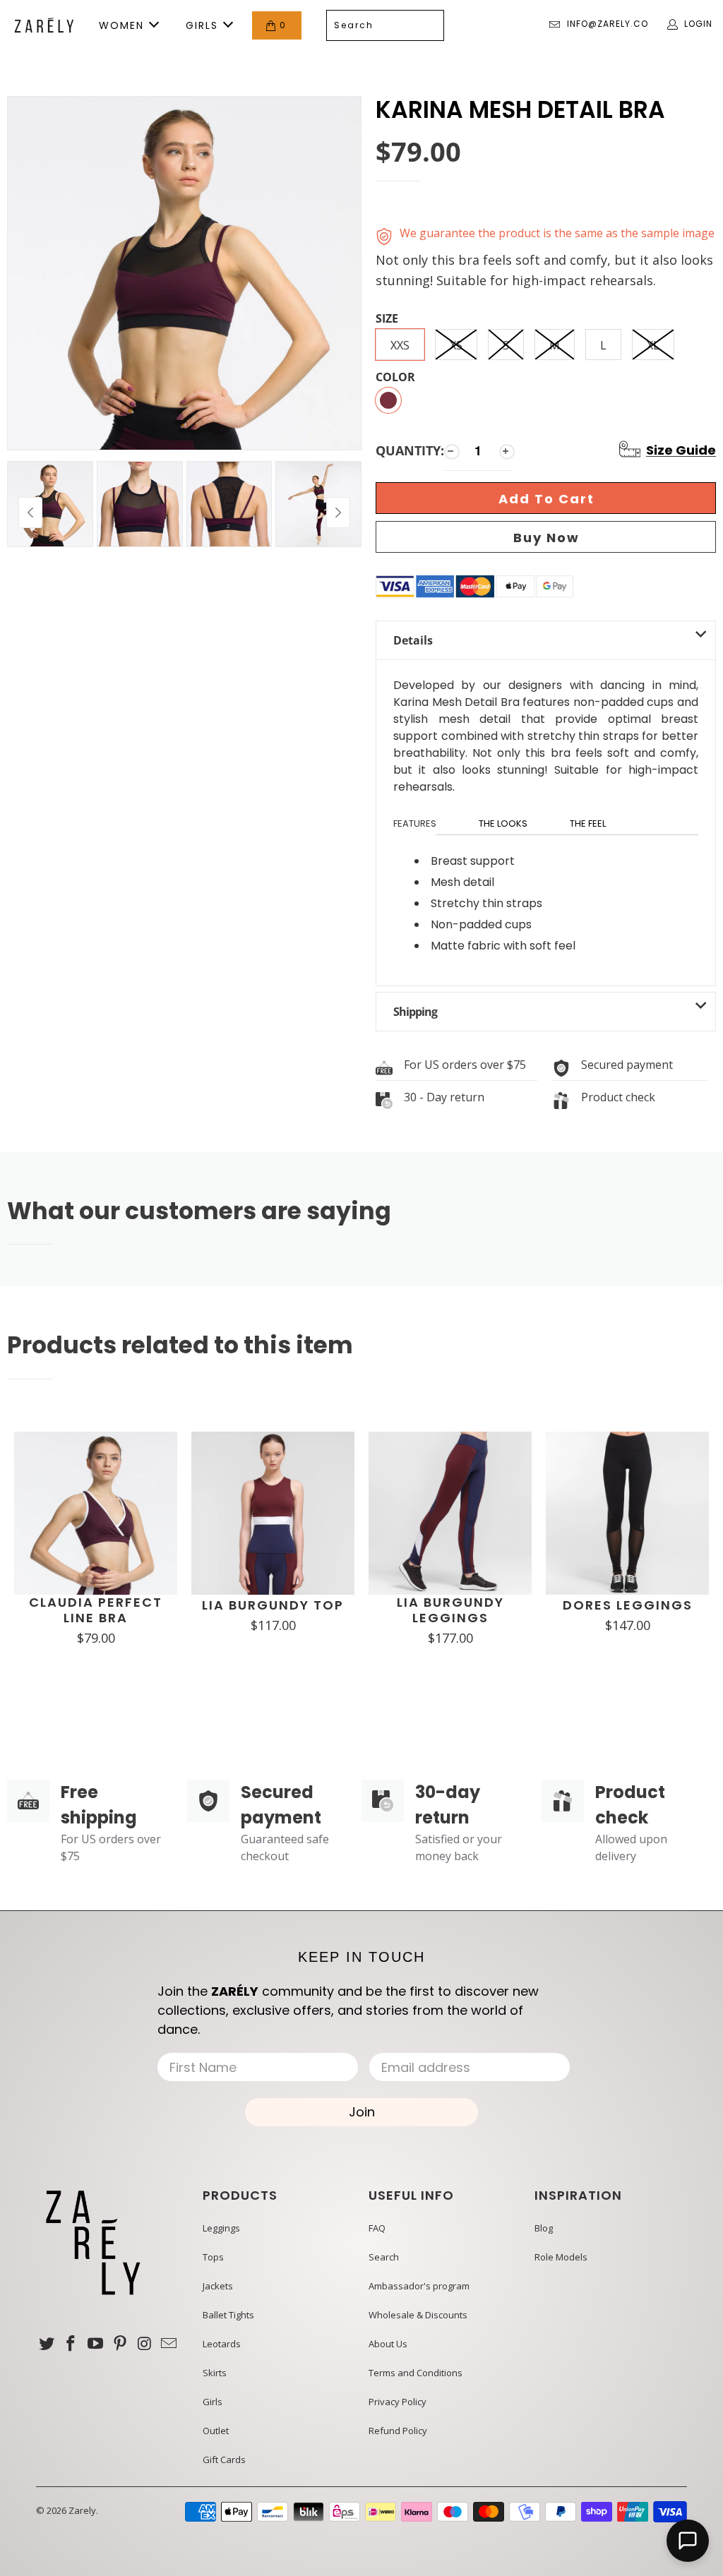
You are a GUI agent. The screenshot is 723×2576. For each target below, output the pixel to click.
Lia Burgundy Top (273, 1605)
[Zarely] (44, 25)
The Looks (503, 823)
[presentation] (338, 513)
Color (395, 378)
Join (362, 2112)
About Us (388, 2344)
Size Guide (681, 450)
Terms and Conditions (416, 2373)
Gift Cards (224, 2460)
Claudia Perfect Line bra (96, 1610)
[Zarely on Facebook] (71, 2344)
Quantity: (410, 450)
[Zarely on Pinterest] (120, 2344)
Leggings (221, 2228)
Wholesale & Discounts (418, 2315)
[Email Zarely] (169, 2344)
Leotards (222, 2344)
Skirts (215, 2373)
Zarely (82, 2510)
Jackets (218, 2286)
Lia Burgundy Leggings (450, 1610)
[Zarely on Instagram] (145, 2344)
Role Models (561, 2257)
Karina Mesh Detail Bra (520, 110)
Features (415, 823)
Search (384, 2257)
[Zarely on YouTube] (96, 2344)
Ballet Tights (228, 2315)
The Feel (588, 823)
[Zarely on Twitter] (47, 2344)
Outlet (216, 2431)
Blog (544, 2228)
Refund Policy (398, 2431)
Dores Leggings (628, 1605)
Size (387, 319)
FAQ (377, 2228)
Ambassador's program (419, 2286)
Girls (213, 2402)
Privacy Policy (398, 2402)
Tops (213, 2257)
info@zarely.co (608, 24)
